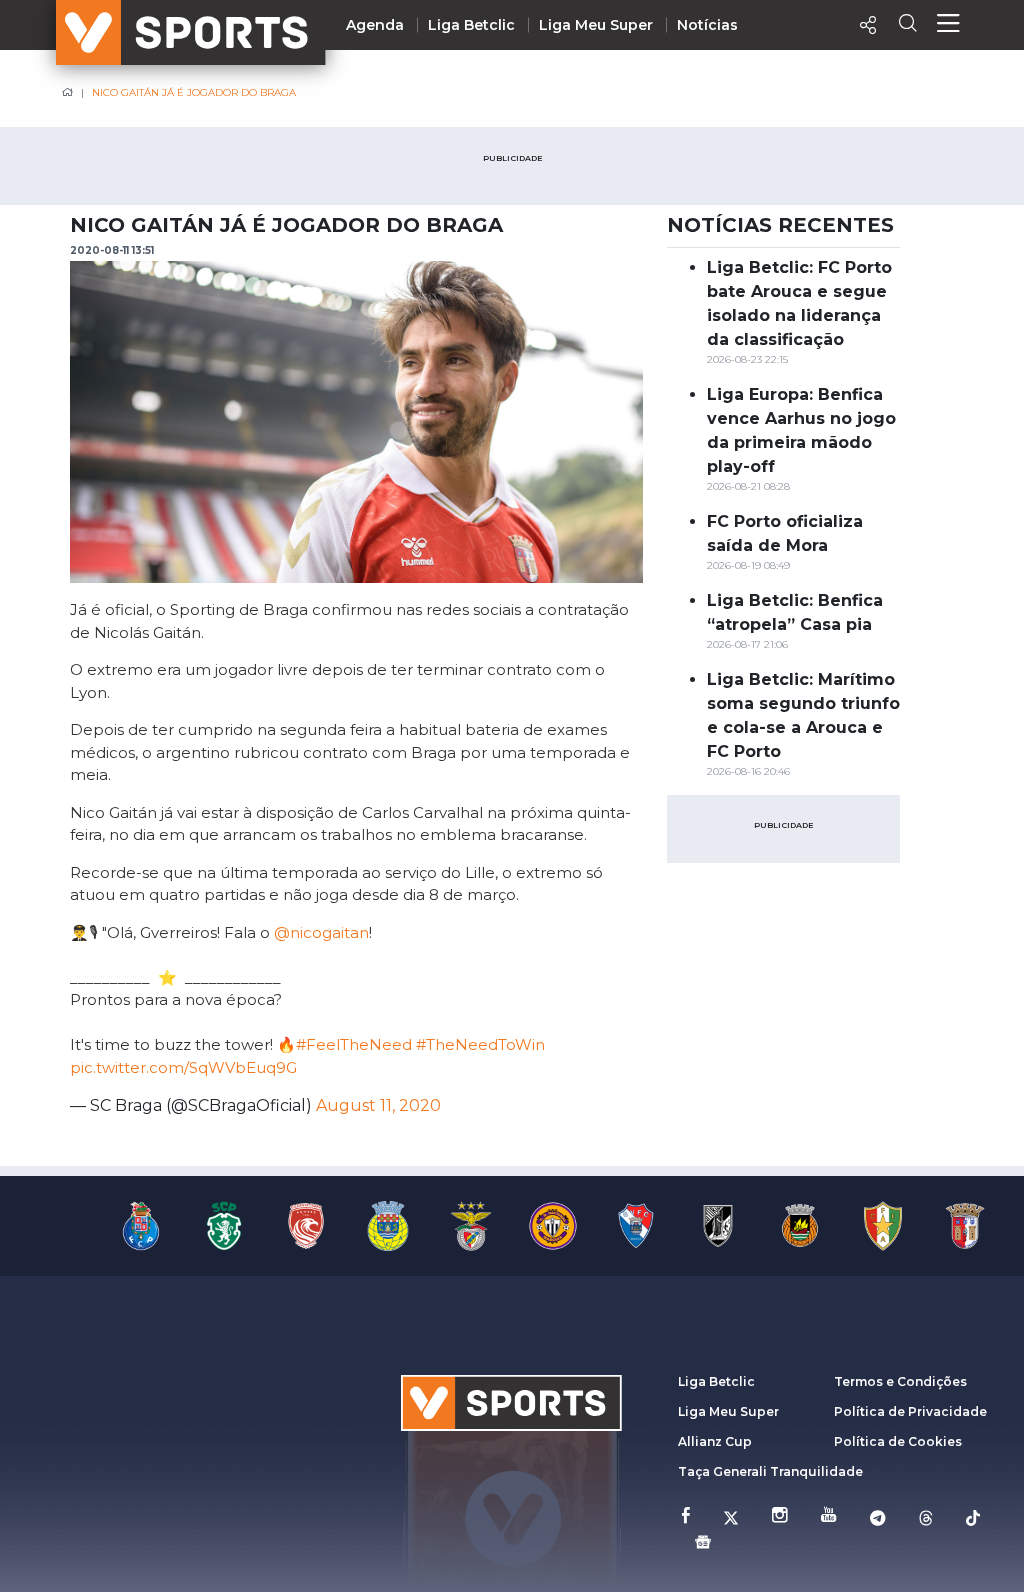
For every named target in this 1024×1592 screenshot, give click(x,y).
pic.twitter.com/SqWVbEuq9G (183, 1067)
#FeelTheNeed (354, 1044)
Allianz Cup (715, 1441)
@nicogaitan (321, 932)
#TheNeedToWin (480, 1044)
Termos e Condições (900, 1381)
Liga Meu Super (596, 25)
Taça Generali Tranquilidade (770, 1471)
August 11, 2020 (378, 1105)
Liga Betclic (471, 25)
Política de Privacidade (910, 1411)
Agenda (375, 25)
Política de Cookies (898, 1441)
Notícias (707, 25)
